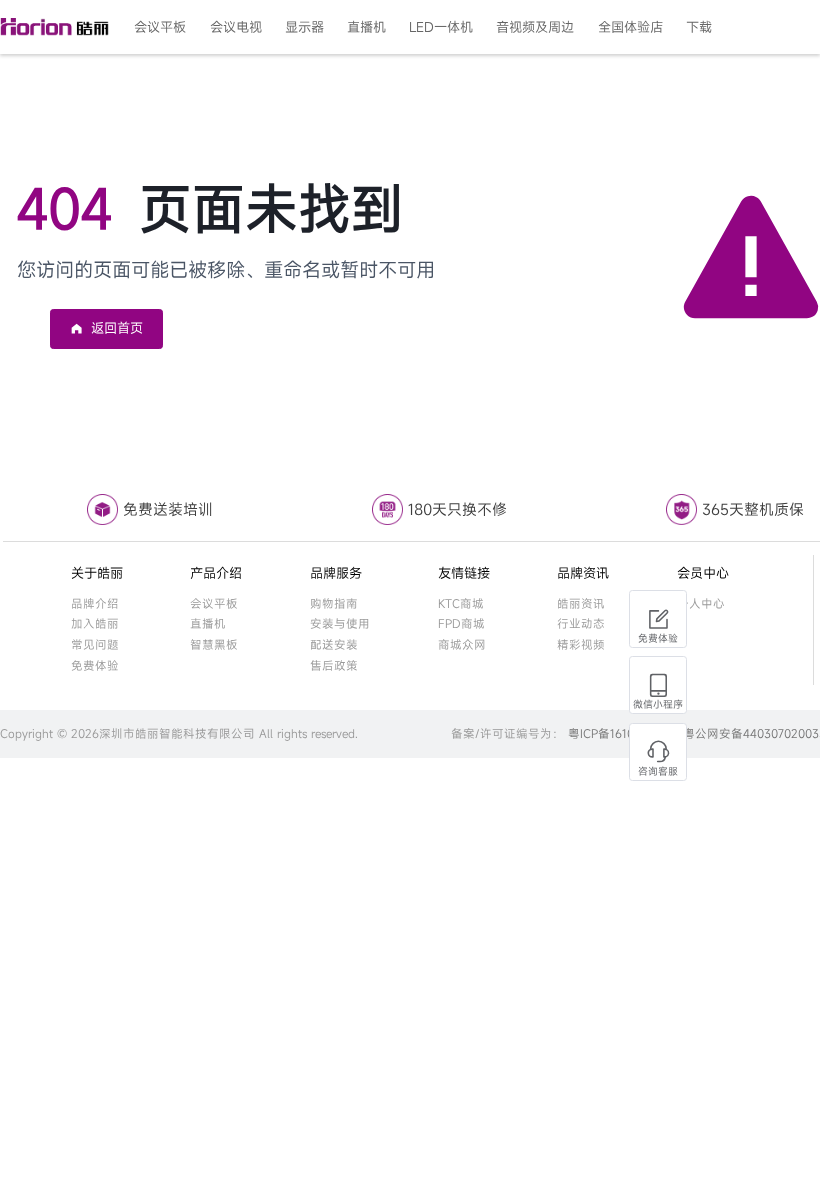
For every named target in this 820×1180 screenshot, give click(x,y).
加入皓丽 (95, 623)
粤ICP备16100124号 (620, 733)
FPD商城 (461, 623)
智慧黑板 (214, 644)
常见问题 (95, 644)
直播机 (208, 623)
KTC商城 (461, 603)
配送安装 (334, 644)
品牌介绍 (95, 603)
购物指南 (334, 603)
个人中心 (701, 603)
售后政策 (334, 665)
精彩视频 (581, 644)
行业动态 (581, 623)
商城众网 (462, 644)
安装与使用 (340, 623)
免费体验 (95, 665)
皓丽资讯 (581, 603)
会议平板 (214, 603)
